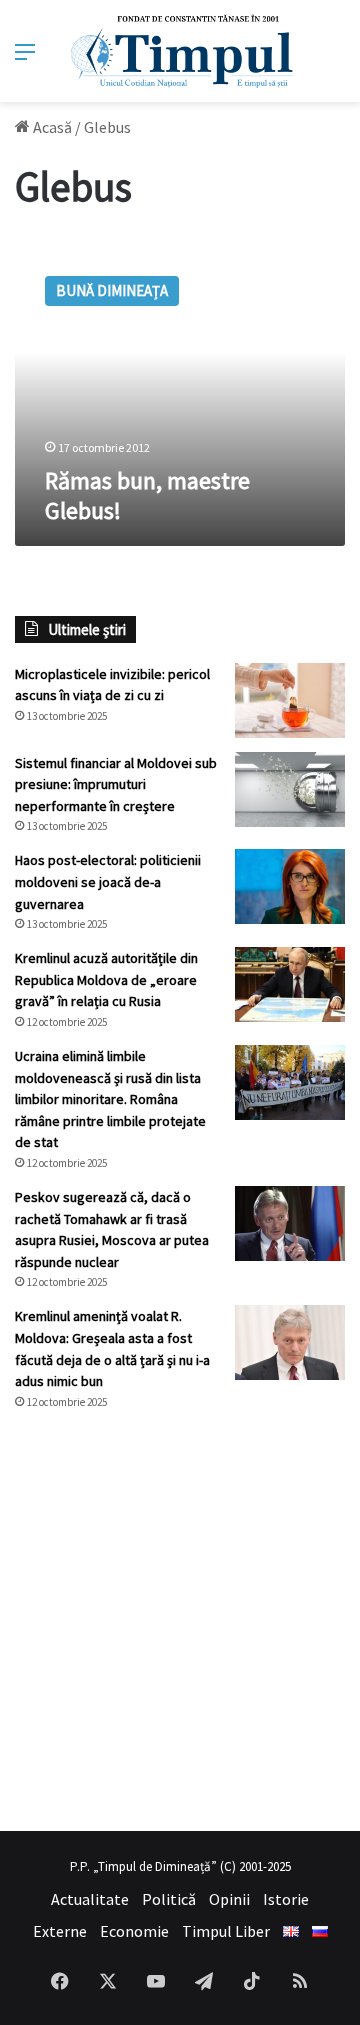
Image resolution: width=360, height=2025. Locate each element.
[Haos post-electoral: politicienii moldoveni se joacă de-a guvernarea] (290, 886)
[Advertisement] (180, 1621)
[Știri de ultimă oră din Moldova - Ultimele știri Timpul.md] (180, 51)
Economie (134, 1931)
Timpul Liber (226, 1931)
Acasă (51, 127)
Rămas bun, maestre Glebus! (147, 495)
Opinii (229, 1899)
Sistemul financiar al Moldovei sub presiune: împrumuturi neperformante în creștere (116, 784)
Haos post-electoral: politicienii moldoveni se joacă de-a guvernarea (108, 881)
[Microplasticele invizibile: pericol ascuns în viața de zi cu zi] (290, 700)
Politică (169, 1899)
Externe (60, 1931)
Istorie (286, 1899)
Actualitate (90, 1899)
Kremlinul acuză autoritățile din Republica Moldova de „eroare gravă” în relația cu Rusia (106, 979)
